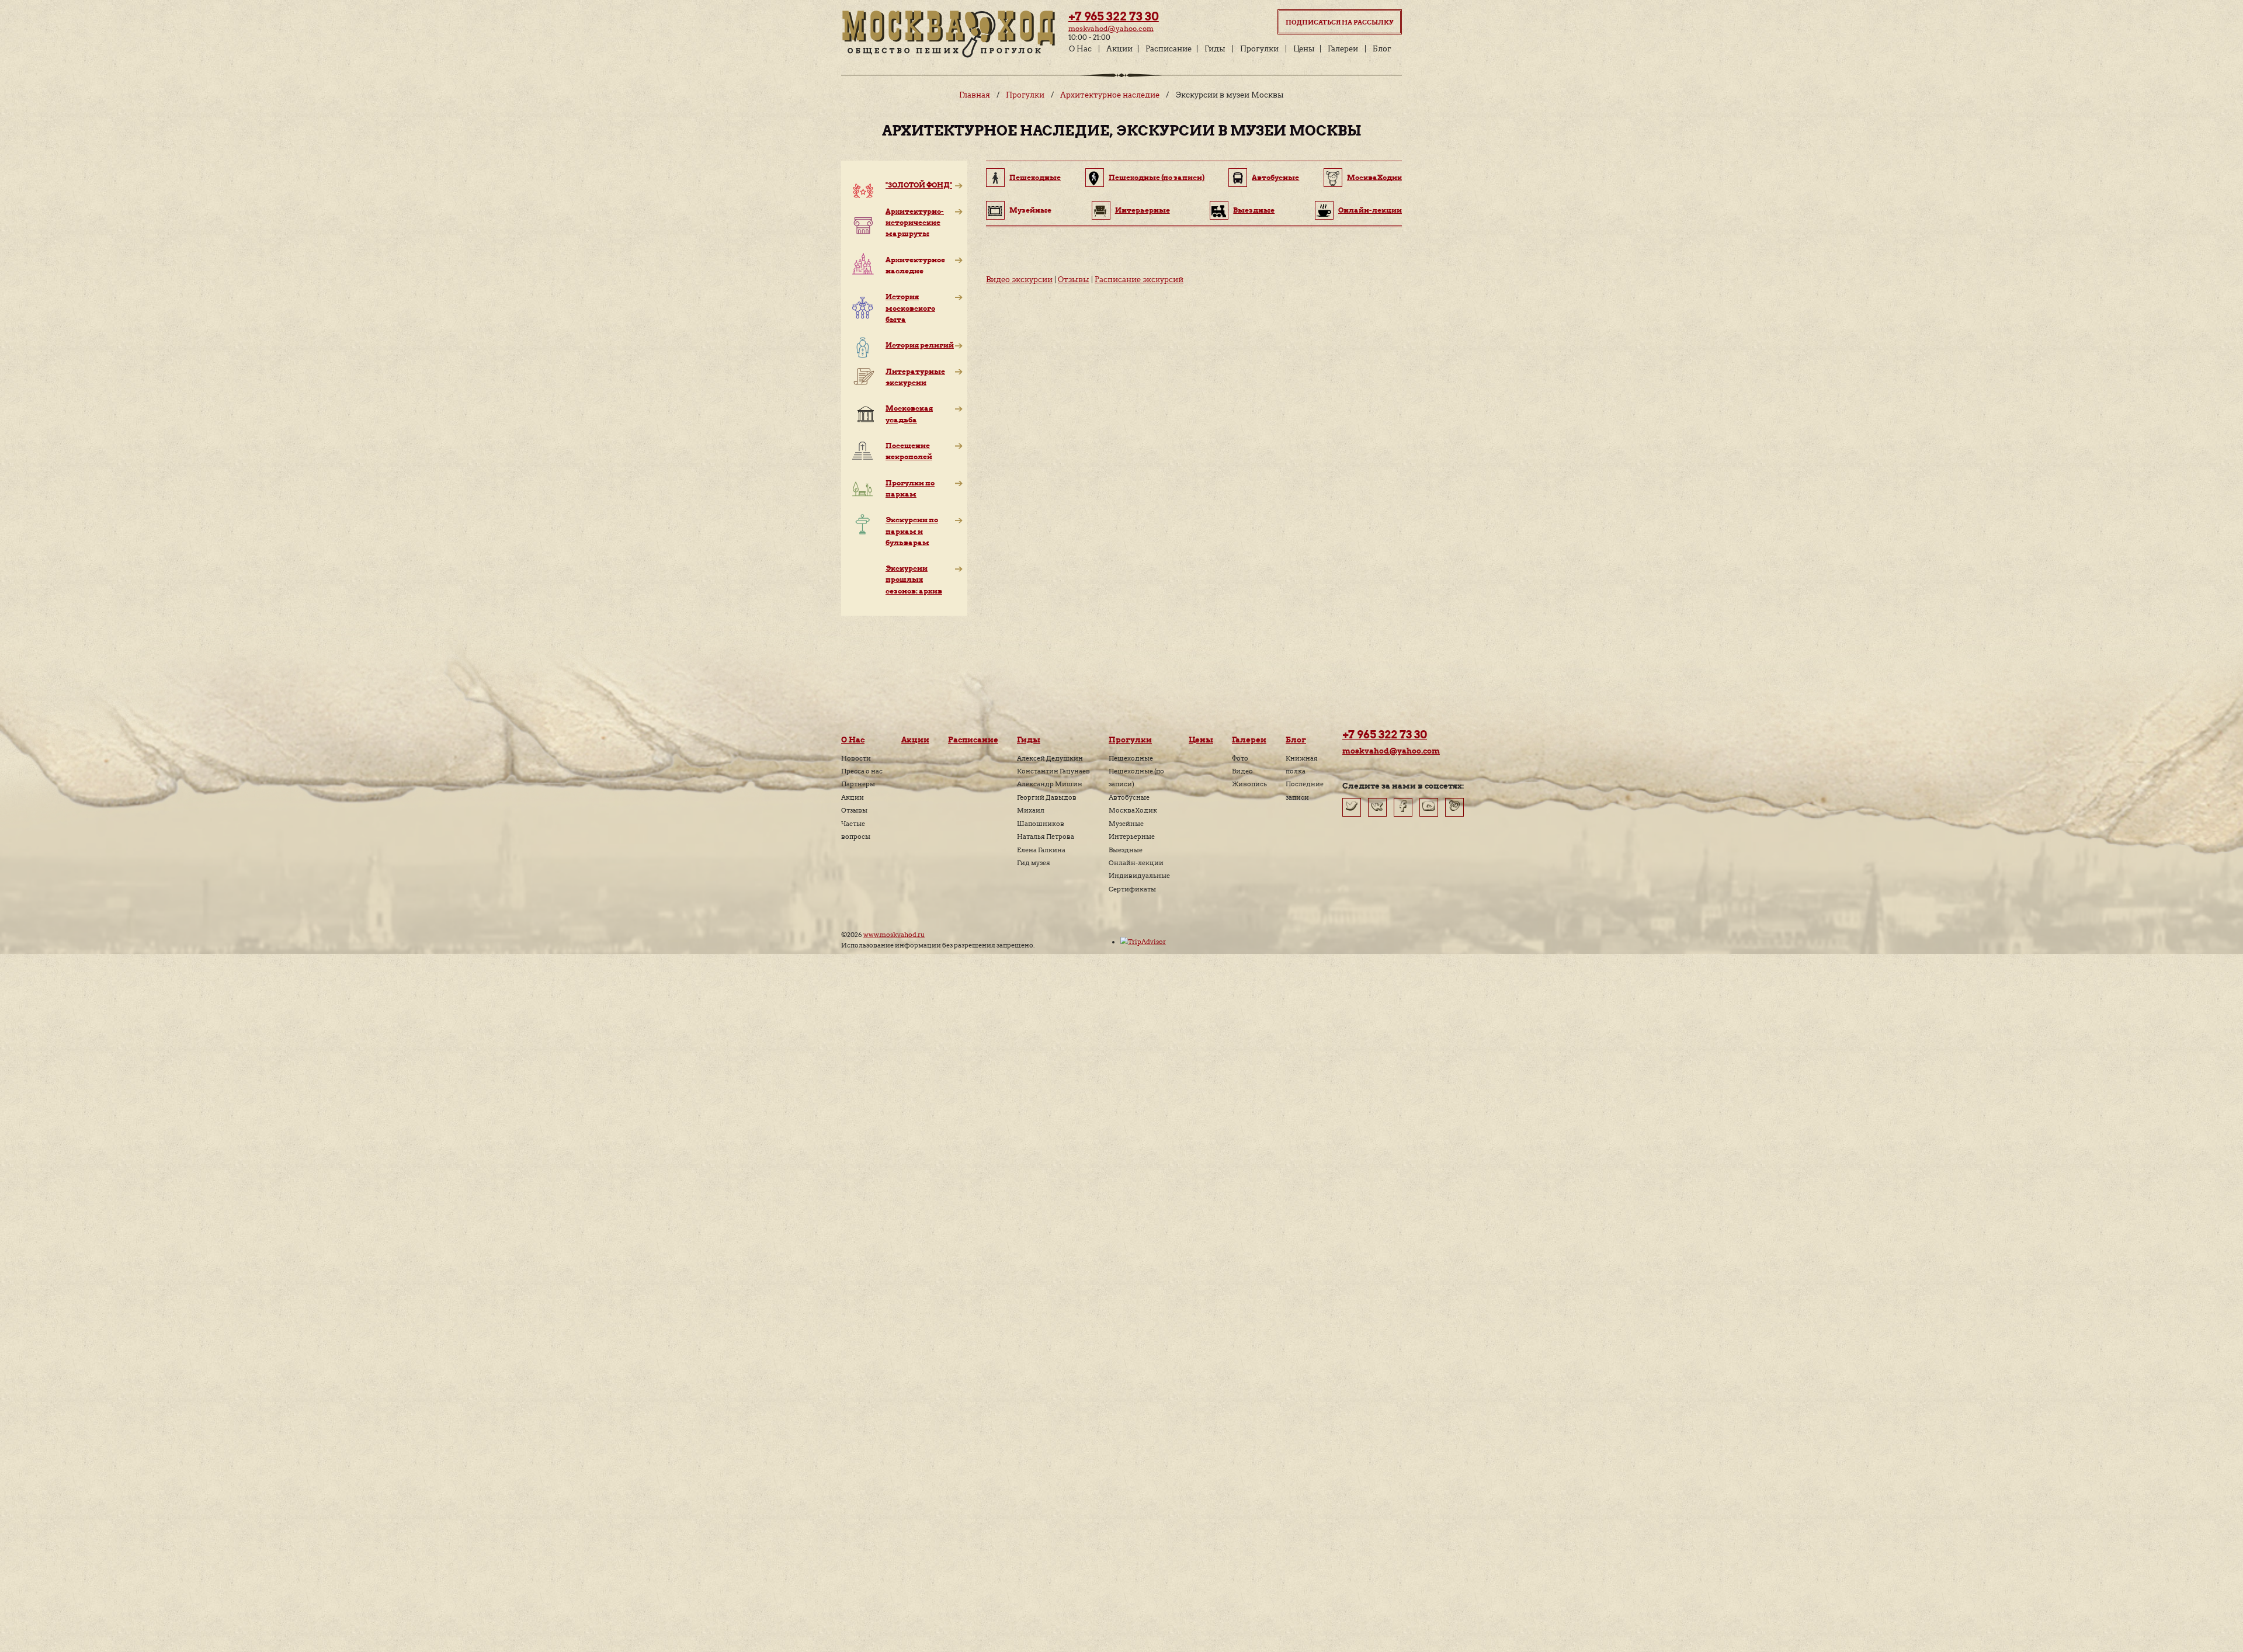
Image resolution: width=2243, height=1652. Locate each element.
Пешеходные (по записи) (1157, 177)
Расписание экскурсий (1139, 280)
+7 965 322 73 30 (1114, 16)
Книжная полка (1302, 765)
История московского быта (910, 308)
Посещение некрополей (909, 451)
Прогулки (1259, 49)
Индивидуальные (1139, 876)
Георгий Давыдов (1047, 797)
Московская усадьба (909, 414)
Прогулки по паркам (910, 488)
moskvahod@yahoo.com (1111, 28)
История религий (920, 345)
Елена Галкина (1041, 850)
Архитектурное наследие (1110, 95)
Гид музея (1034, 863)
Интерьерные (1143, 210)
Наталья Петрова (1046, 837)
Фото (1240, 758)
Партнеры (858, 784)
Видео (1242, 771)
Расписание (1169, 49)
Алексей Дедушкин (1050, 758)
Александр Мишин (1050, 784)
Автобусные (1275, 177)
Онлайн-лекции (1370, 210)
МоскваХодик (1374, 177)
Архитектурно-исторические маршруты (915, 222)
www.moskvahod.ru (894, 935)
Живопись (1249, 784)
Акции (1119, 49)
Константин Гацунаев (1053, 771)
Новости (856, 758)
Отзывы (1074, 280)
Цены (1304, 49)
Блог (1382, 49)
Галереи (1343, 49)
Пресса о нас (862, 771)
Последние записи (1305, 790)
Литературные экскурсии (915, 377)
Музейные (1126, 824)
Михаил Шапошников (1041, 817)
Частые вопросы (856, 830)
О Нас (1080, 49)
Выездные (1254, 210)
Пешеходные (1035, 177)
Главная (975, 95)
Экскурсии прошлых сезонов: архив (914, 579)
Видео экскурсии (1019, 280)
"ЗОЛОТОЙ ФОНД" (919, 185)
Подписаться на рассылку (1340, 22)
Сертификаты (1132, 889)
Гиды (1215, 49)
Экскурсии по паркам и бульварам (912, 531)
